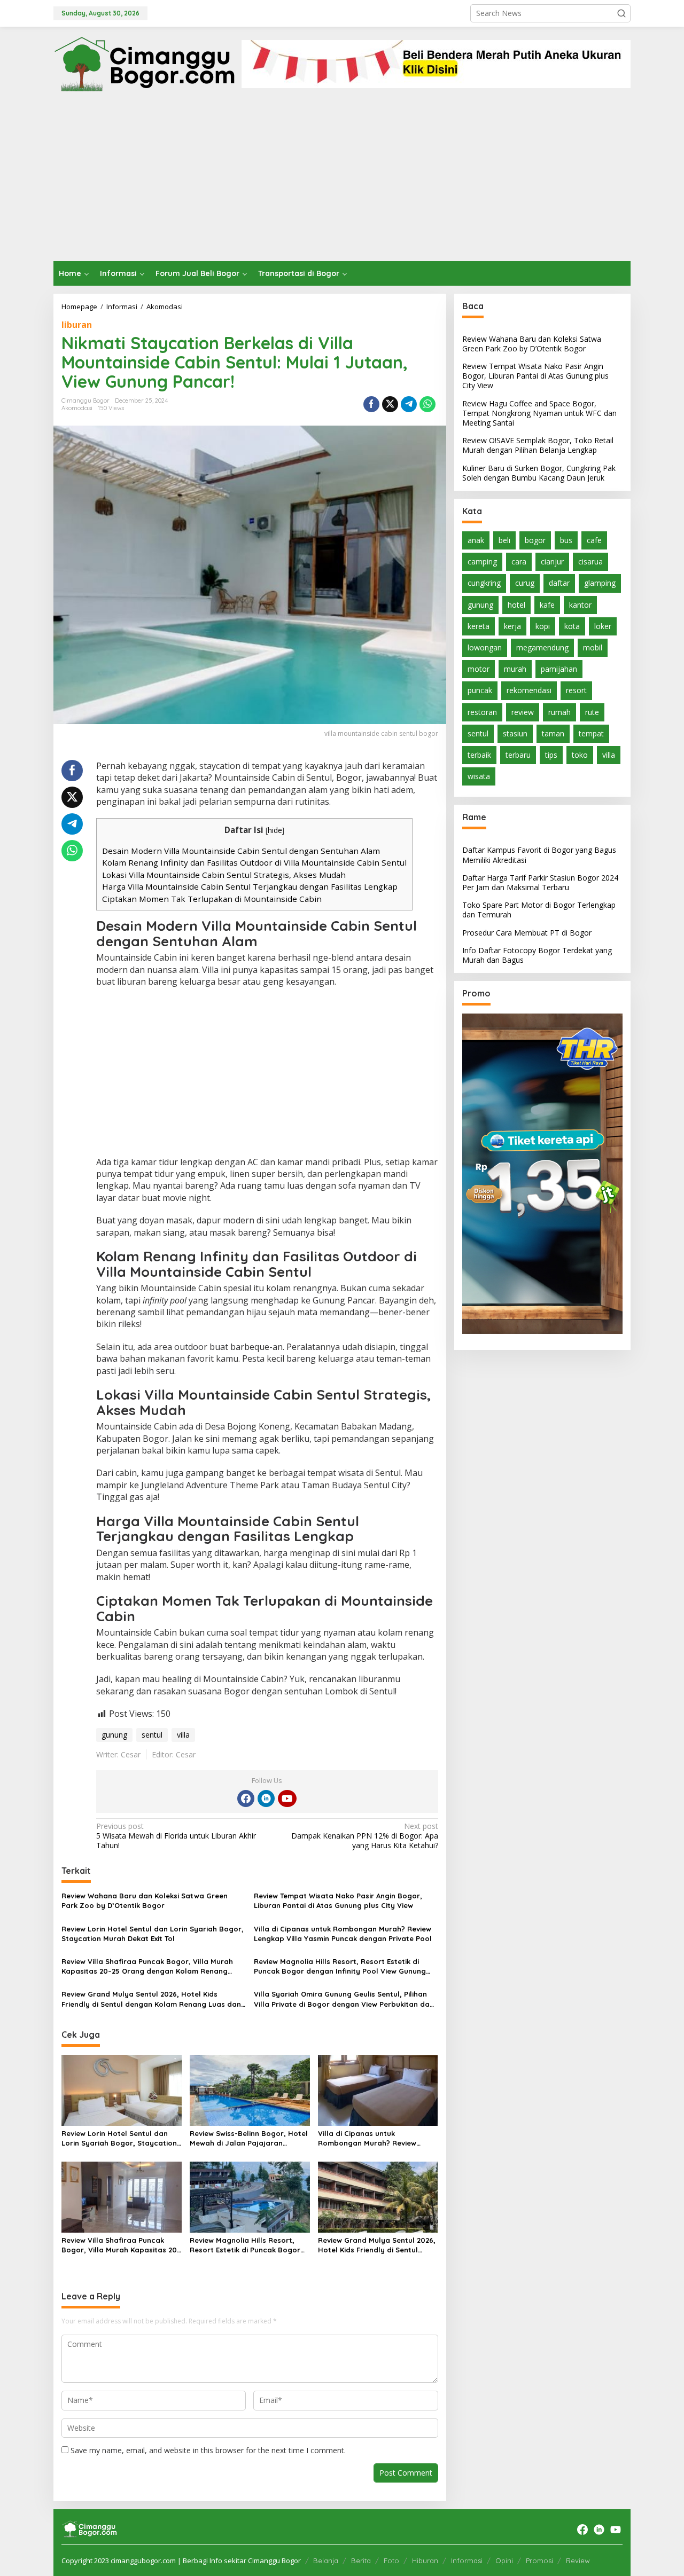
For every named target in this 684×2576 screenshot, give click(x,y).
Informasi (467, 2561)
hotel (516, 605)
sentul (152, 1735)
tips (551, 755)
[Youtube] (287, 1799)
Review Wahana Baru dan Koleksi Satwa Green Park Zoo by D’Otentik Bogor (145, 1900)
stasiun (515, 733)
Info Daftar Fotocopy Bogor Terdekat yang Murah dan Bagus (537, 955)
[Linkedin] (266, 1799)
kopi (543, 626)
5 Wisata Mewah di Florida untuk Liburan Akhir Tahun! (176, 1836)
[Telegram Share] (409, 404)
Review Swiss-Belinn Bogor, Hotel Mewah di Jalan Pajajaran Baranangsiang (249, 2138)
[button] (621, 13)
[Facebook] (246, 1799)
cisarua (590, 562)
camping (482, 562)
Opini (504, 2561)
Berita (361, 2561)
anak (476, 540)
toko (580, 755)
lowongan (485, 647)
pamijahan (559, 669)
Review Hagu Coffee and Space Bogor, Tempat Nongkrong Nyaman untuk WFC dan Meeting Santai (539, 413)
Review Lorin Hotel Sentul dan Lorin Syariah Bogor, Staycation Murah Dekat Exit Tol (153, 1934)
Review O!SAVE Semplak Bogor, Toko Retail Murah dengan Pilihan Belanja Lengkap (538, 446)
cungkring (484, 583)
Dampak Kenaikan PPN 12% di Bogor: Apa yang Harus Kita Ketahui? (364, 1836)
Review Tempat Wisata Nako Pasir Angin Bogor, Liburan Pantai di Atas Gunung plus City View (338, 1900)
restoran (482, 712)
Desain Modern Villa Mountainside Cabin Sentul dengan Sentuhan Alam (241, 851)
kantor (580, 605)
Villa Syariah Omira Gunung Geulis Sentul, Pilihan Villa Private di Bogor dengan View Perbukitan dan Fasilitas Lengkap (344, 1999)
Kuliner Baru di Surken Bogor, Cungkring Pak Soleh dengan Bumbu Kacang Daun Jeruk (539, 473)
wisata (479, 777)
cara (519, 562)
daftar (559, 583)
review (523, 712)
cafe (594, 540)
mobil (593, 647)
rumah (559, 712)
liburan (77, 325)
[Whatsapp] (428, 404)
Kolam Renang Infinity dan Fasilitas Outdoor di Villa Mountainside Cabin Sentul (254, 862)
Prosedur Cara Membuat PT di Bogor (527, 933)
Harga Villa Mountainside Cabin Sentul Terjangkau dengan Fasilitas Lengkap (250, 886)
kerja (512, 626)
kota (572, 626)
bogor (535, 540)
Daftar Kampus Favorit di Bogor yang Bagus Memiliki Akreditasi (539, 855)
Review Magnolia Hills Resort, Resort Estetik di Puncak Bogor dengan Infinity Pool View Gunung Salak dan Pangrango (340, 1966)
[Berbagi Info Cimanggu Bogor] (145, 63)
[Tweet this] (390, 404)
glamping (600, 583)
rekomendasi (529, 691)
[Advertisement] (342, 181)
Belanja (326, 2561)
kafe (547, 605)
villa (183, 1735)
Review (578, 2561)
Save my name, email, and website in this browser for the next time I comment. (208, 2450)
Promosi (539, 2561)
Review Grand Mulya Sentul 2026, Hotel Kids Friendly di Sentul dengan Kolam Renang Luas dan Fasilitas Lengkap (151, 1999)
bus (566, 540)
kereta (479, 626)
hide (275, 830)
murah (515, 669)
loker (603, 626)
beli (504, 540)
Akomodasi (77, 408)
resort (576, 691)
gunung (114, 1735)
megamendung (542, 647)
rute (592, 712)
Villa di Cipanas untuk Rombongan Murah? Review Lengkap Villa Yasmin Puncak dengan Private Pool (343, 1934)
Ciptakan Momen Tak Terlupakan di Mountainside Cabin (212, 899)
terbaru (518, 755)
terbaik (479, 755)
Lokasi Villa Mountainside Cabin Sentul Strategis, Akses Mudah (224, 875)
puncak (480, 691)
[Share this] (371, 404)
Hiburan (425, 2561)
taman (553, 733)
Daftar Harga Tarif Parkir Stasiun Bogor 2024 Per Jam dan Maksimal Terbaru (540, 882)
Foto (391, 2561)
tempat (591, 733)
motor (479, 669)
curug (525, 583)
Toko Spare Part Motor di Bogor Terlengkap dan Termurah (539, 910)
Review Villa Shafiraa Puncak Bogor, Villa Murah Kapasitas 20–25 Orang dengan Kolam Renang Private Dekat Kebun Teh (147, 1966)
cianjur (552, 562)
